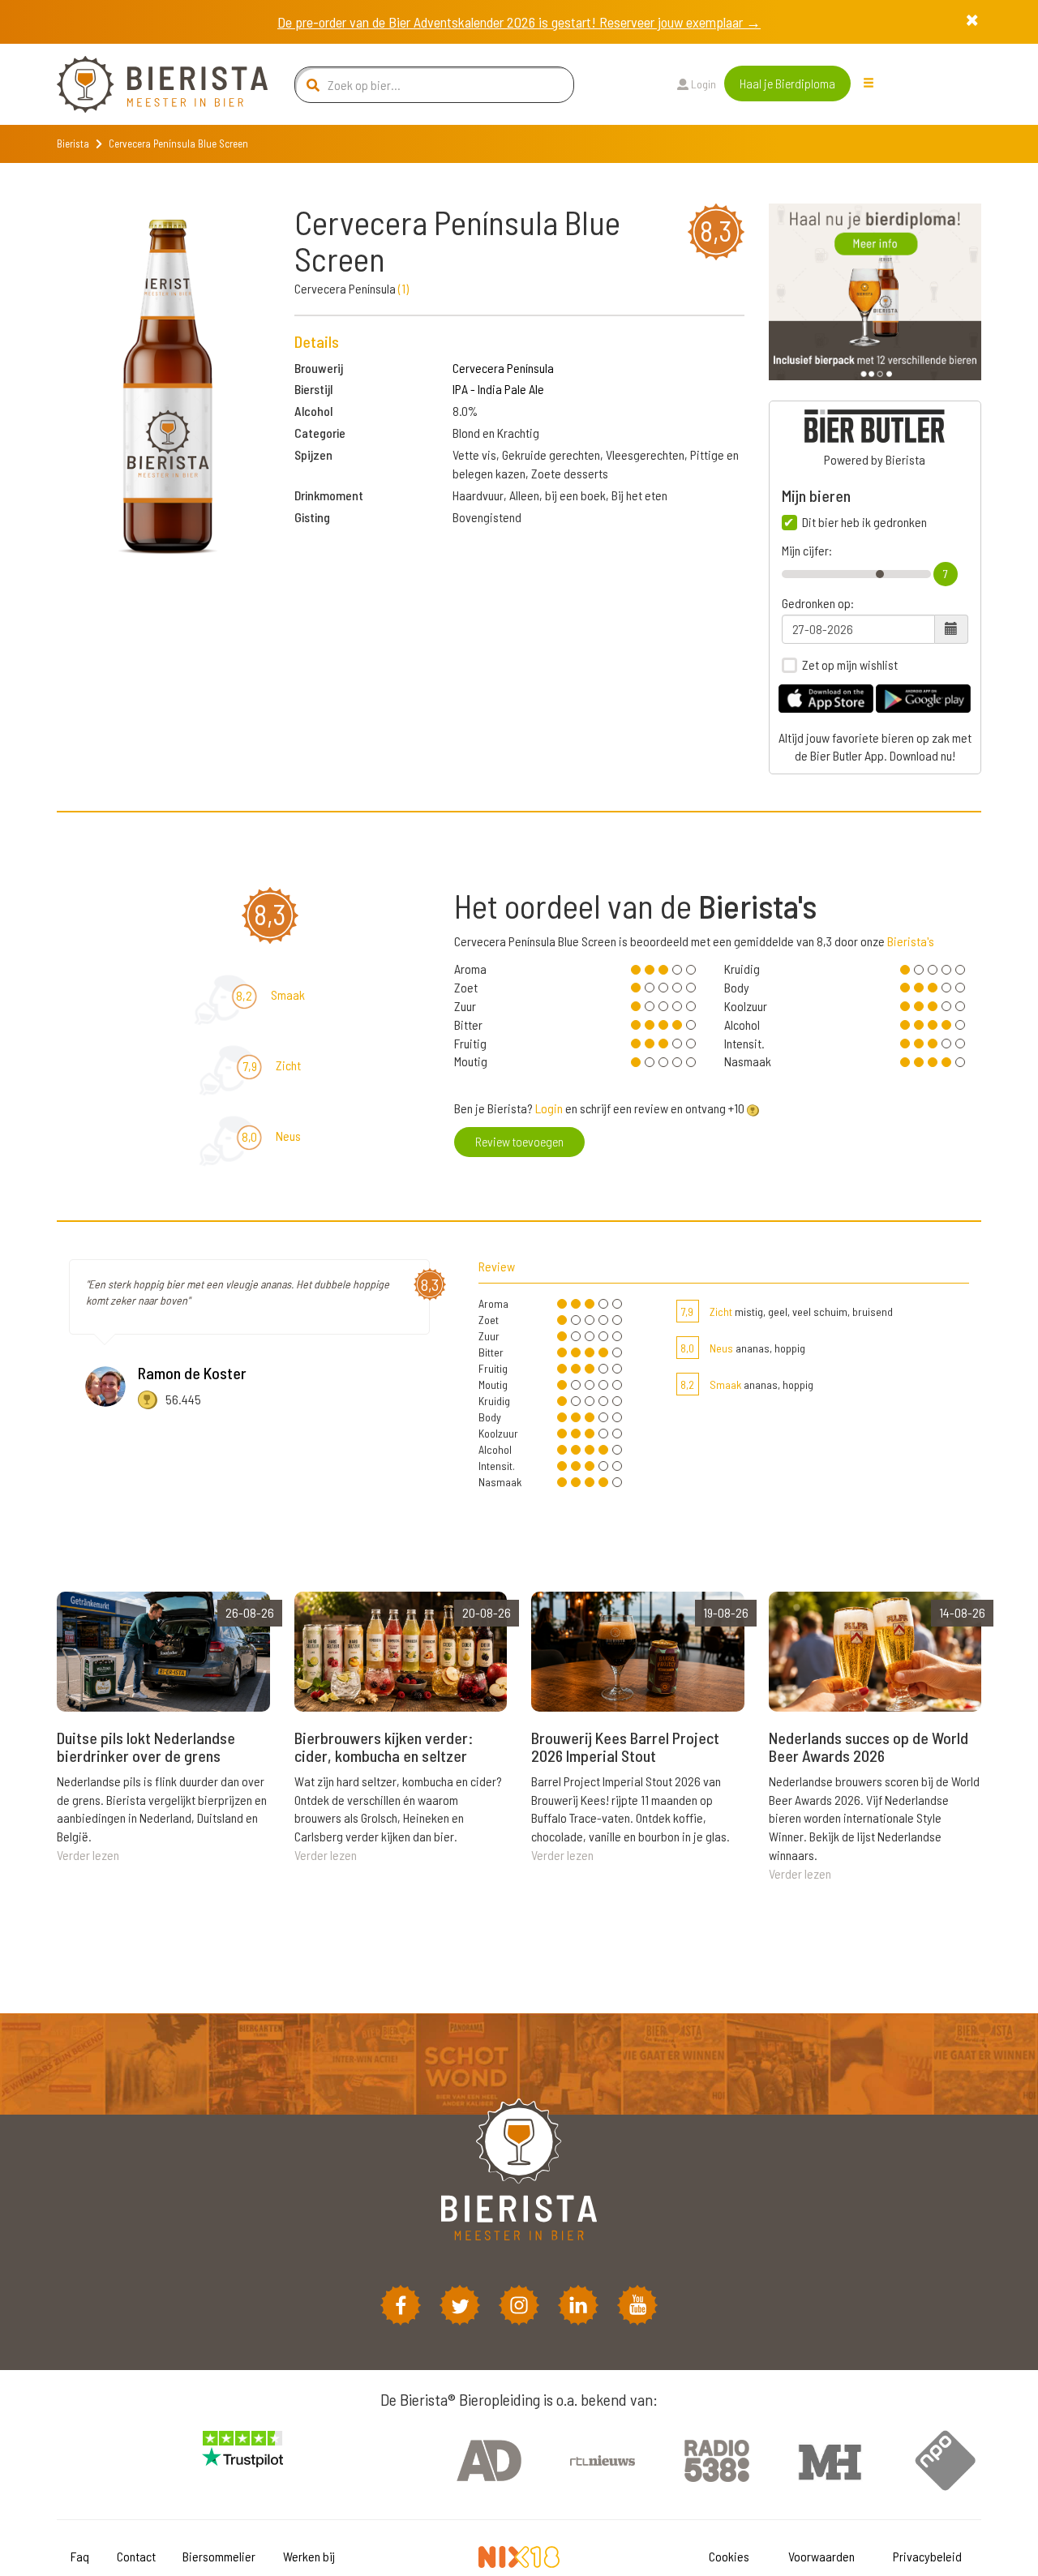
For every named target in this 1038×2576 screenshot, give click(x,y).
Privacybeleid (927, 2556)
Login (702, 84)
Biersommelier (219, 2556)
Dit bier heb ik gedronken (864, 522)
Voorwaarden (821, 2556)
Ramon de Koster (192, 1373)
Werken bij (309, 2556)
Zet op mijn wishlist (850, 665)
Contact (136, 2556)
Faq (80, 2556)
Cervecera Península (503, 368)
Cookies (729, 2556)
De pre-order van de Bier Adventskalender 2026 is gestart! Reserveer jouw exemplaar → (519, 22)
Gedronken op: (818, 603)
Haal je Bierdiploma (787, 83)
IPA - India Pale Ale (498, 389)
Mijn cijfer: (807, 551)
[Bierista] (150, 84)
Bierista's (911, 941)
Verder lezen (88, 1855)
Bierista (73, 144)
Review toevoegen (519, 1141)
